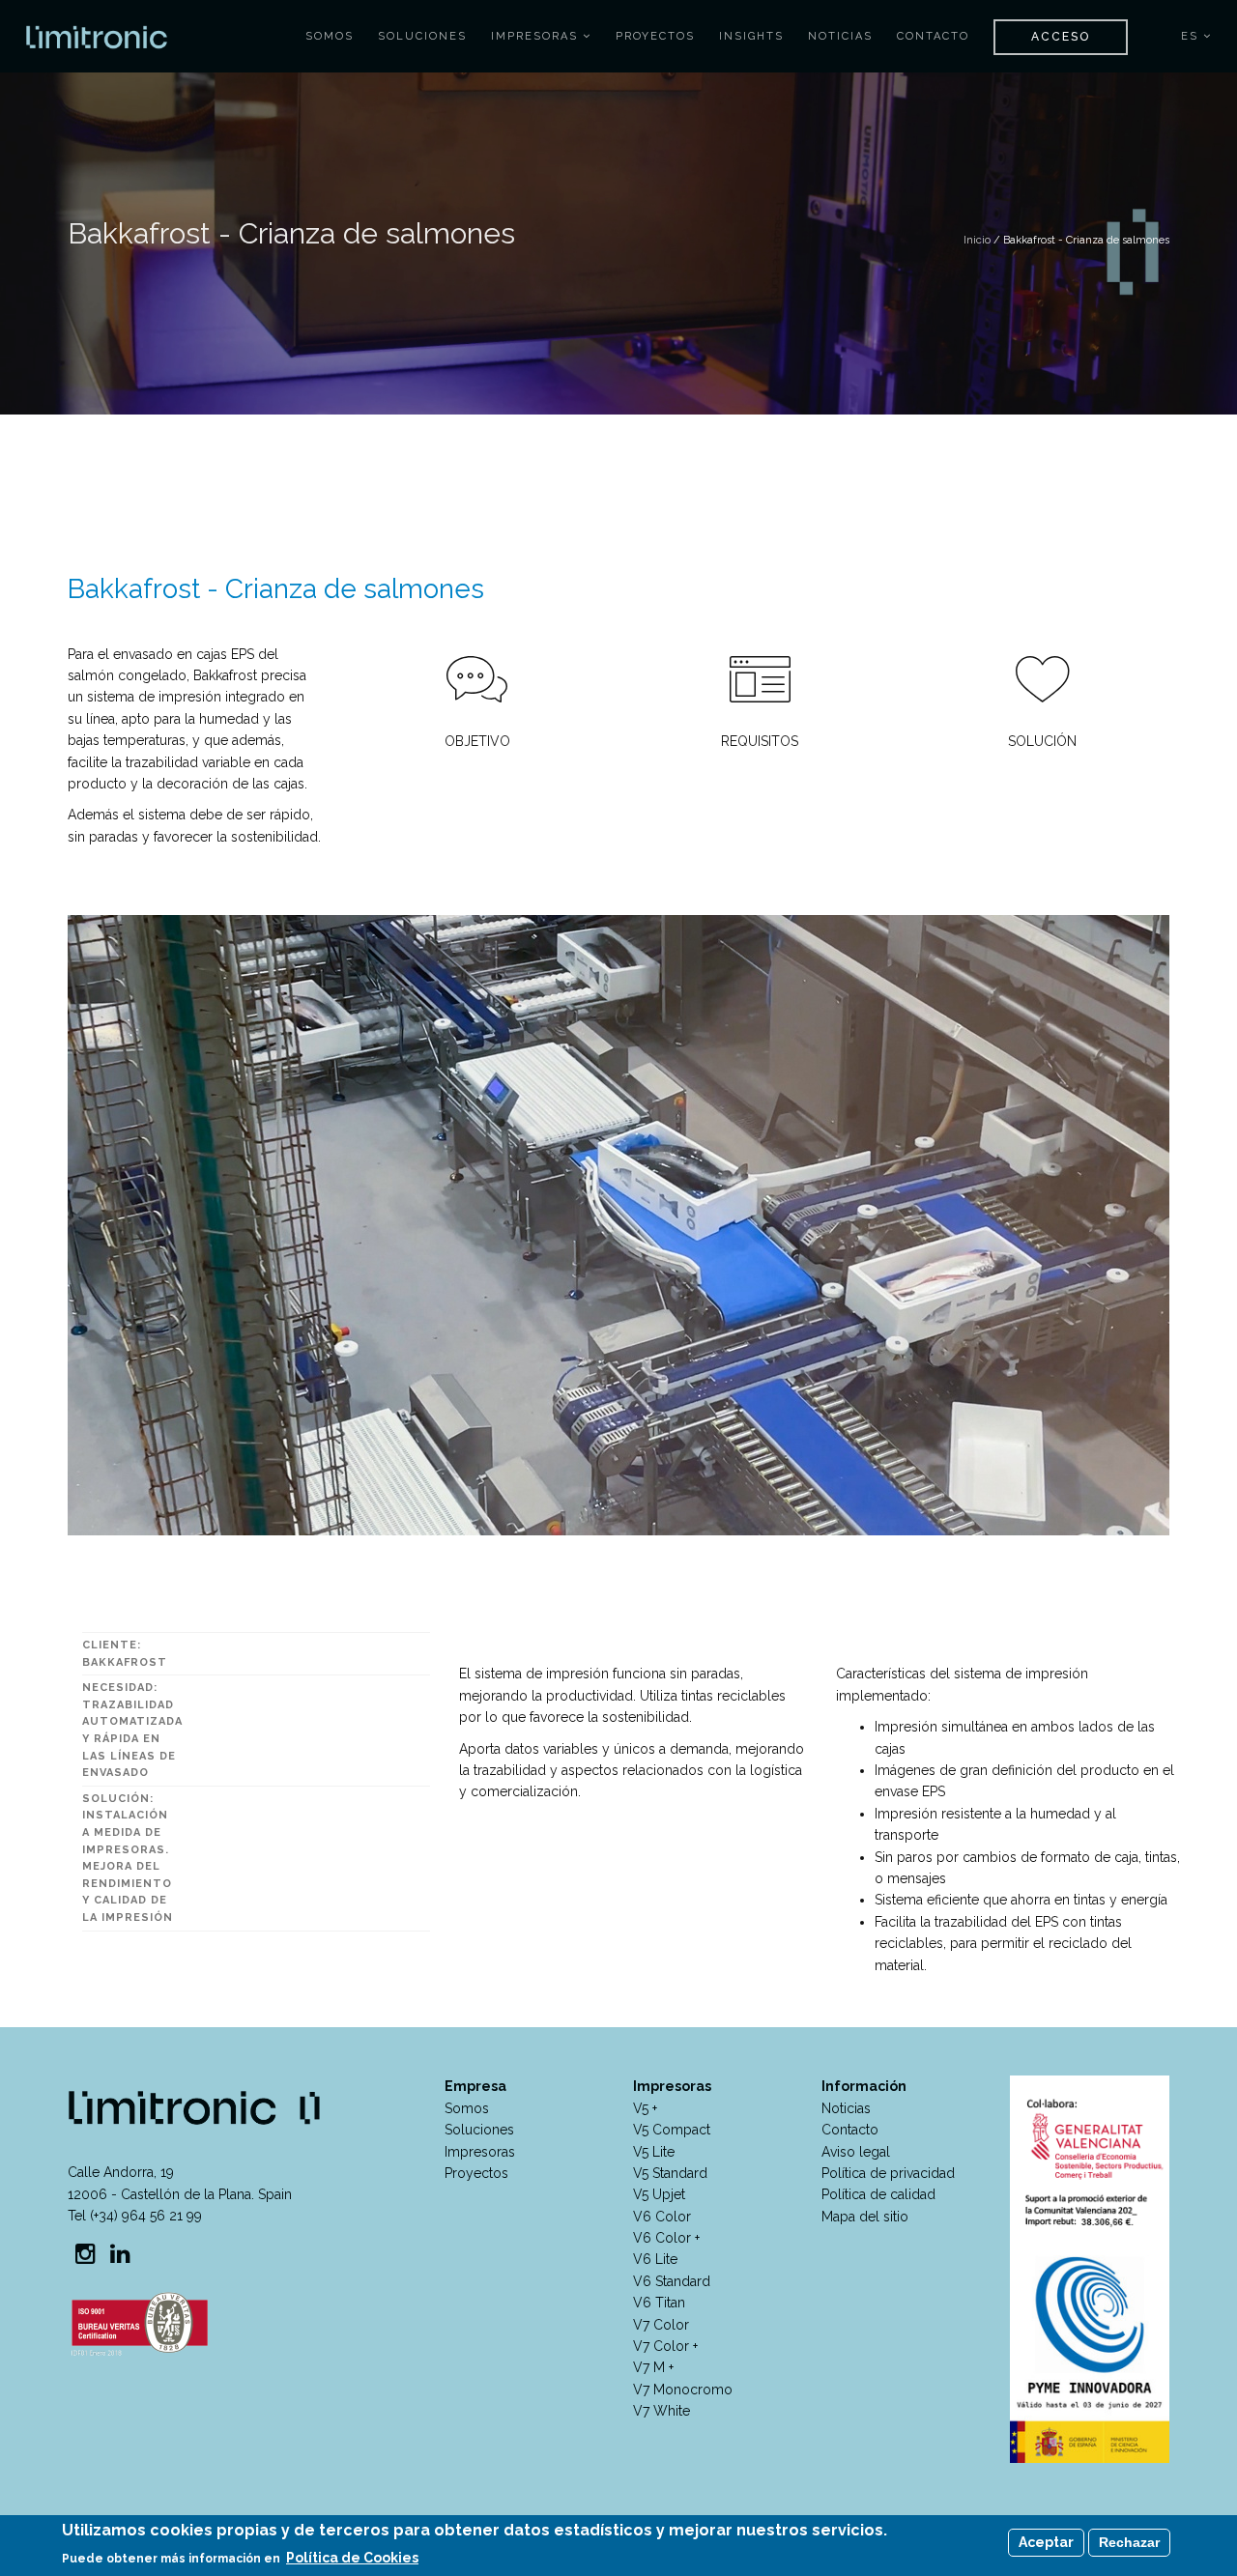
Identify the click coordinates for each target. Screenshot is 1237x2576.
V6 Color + (666, 2238)
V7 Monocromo (683, 2390)
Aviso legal (856, 2152)
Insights (751, 36)
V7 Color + (665, 2346)
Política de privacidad (888, 2173)
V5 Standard (670, 2173)
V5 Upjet (659, 2194)
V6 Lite (655, 2259)
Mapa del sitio (865, 2217)
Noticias (840, 36)
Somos (330, 36)
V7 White (662, 2411)
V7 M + (653, 2367)
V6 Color (662, 2217)
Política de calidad (878, 2194)
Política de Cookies (352, 2558)
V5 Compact (672, 2130)
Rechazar (1129, 2542)
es (1192, 36)
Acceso (1061, 37)
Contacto (933, 36)
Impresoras (537, 36)
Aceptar (1046, 2542)
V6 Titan (659, 2303)
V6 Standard (672, 2281)
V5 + (645, 2108)
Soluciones (422, 36)
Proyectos (655, 36)
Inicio (977, 240)
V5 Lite (654, 2152)
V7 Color (661, 2325)
